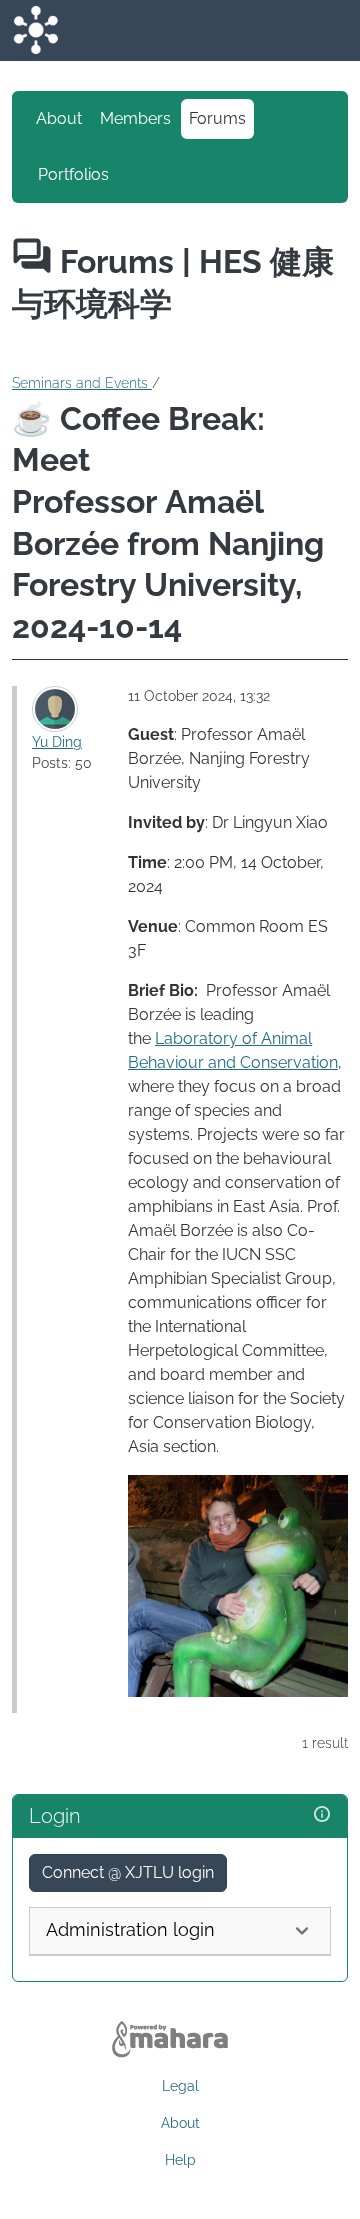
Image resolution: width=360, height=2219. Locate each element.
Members (135, 118)
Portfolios (73, 174)
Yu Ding (57, 742)
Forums (217, 118)
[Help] (322, 1814)
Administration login (130, 1929)
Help (180, 2160)
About (59, 118)
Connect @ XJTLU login (128, 1872)
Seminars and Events (82, 383)
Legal (180, 2086)
